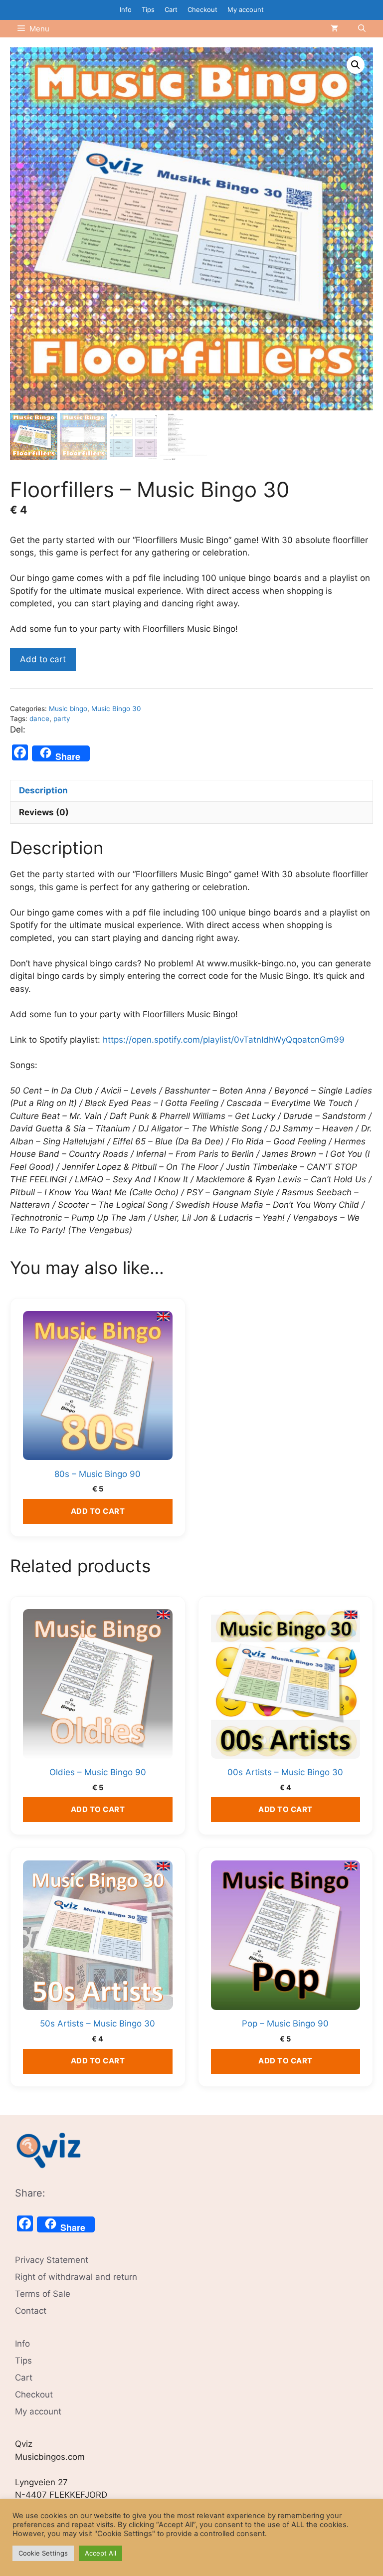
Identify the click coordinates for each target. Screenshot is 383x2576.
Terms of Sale (43, 2294)
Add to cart (43, 659)
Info (126, 9)
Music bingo (68, 709)
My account (246, 9)
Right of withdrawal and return (76, 2277)
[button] (356, 65)
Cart (171, 9)
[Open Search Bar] (362, 29)
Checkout (202, 9)
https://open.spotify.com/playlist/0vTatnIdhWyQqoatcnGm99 (224, 1040)
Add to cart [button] (98, 1511)
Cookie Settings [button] (43, 2553)
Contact (31, 2311)
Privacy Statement (52, 2260)
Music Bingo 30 (116, 709)
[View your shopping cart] (334, 29)
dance (39, 719)
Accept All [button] (100, 2553)
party (62, 719)
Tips (148, 9)
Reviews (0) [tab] (44, 812)
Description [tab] (43, 790)
